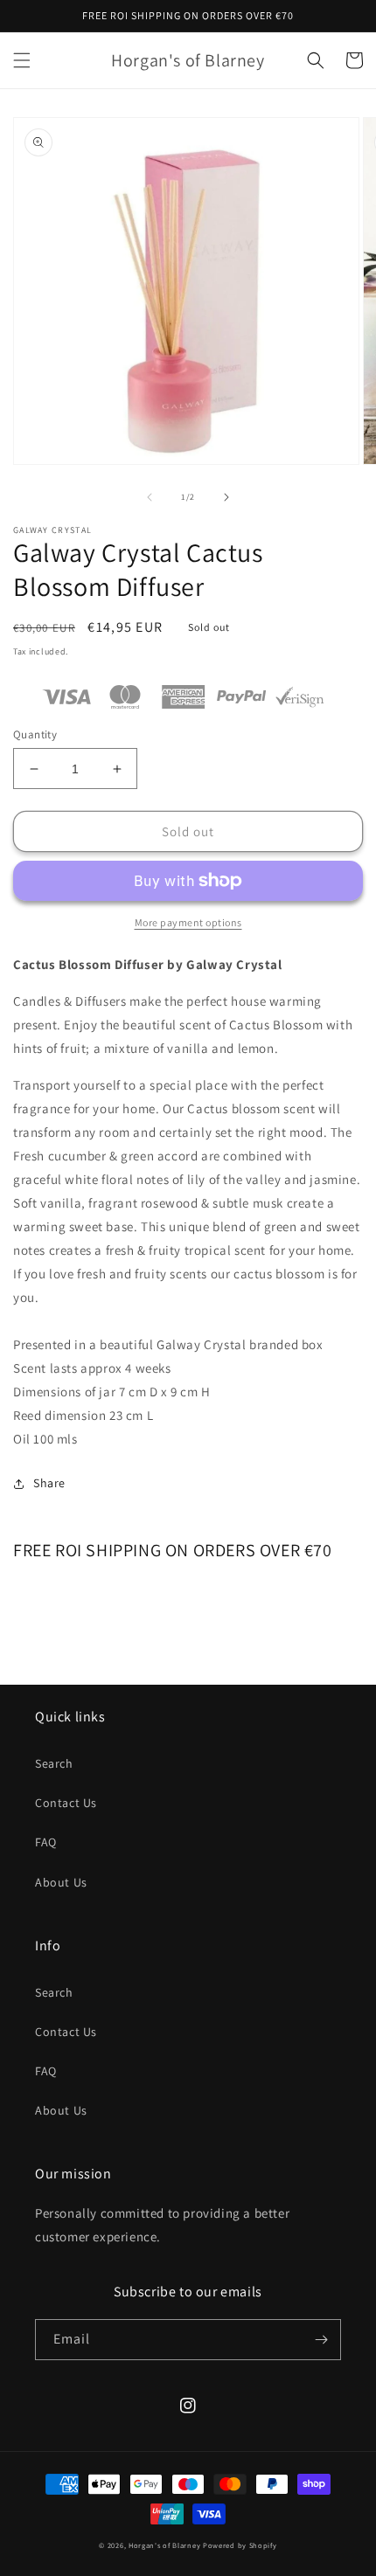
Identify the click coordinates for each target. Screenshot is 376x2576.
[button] (22, 60)
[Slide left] (150, 497)
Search (54, 1763)
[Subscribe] (321, 2340)
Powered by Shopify (240, 2545)
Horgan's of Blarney (164, 2545)
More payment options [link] (188, 922)
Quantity (35, 734)
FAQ (46, 1842)
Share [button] (49, 1483)
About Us (61, 1882)
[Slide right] (226, 497)
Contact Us (66, 1803)
